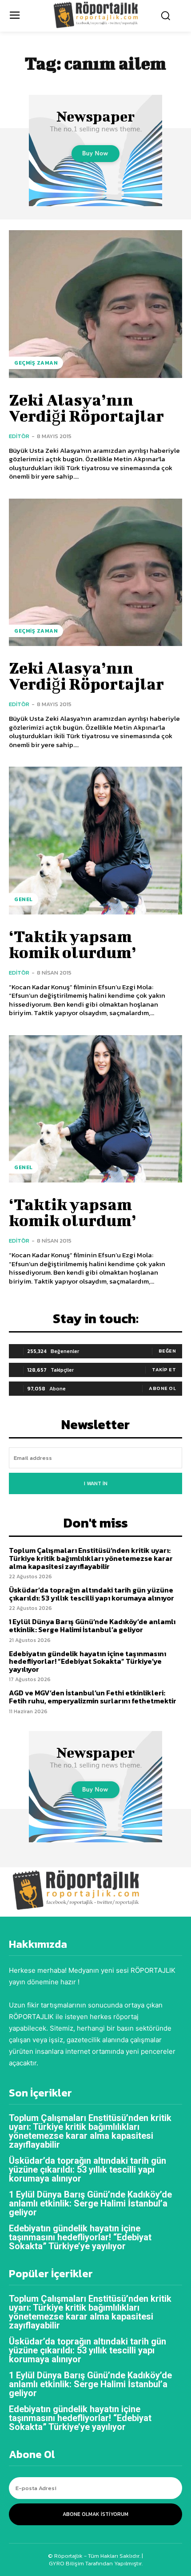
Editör (19, 436)
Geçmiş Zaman (36, 363)
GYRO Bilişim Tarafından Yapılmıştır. (96, 2563)
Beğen (167, 1351)
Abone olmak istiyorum (95, 2514)
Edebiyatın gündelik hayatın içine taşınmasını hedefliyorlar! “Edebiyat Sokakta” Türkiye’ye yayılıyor (88, 1661)
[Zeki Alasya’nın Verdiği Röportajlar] (95, 304)
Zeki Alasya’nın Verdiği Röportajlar (86, 407)
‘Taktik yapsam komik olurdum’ (73, 944)
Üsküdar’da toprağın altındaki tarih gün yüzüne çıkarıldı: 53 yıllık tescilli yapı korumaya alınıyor (92, 1594)
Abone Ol (162, 1388)
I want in (96, 1483)
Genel (24, 899)
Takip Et (164, 1369)
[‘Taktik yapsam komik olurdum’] (95, 841)
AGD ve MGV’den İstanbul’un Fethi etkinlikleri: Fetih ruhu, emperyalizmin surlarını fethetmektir (93, 1697)
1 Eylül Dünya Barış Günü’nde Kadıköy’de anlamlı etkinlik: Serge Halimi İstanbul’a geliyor (92, 1625)
